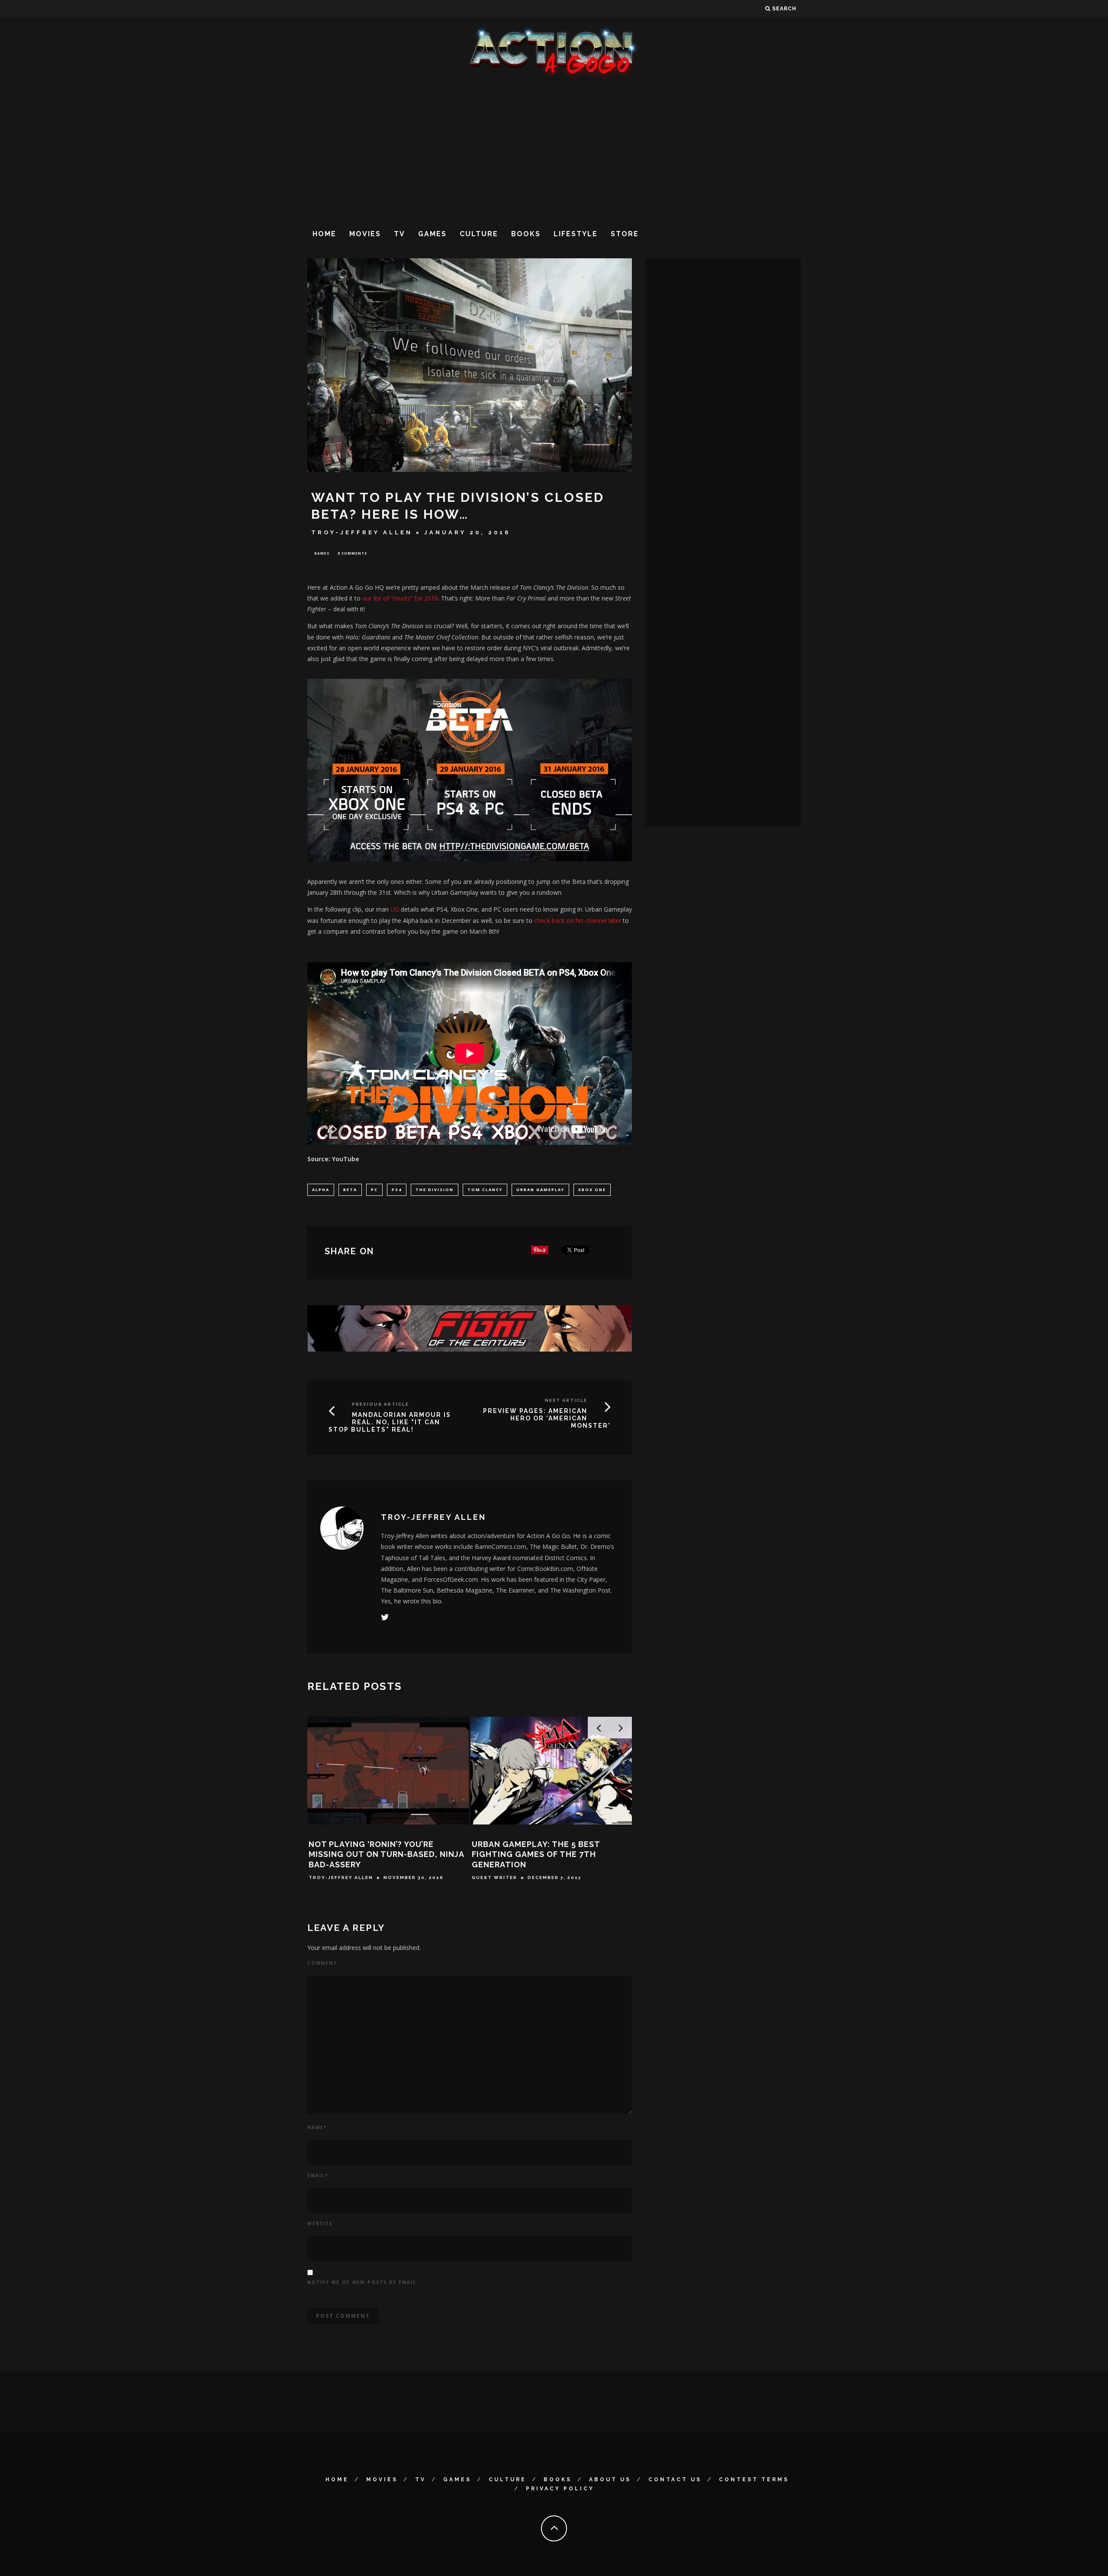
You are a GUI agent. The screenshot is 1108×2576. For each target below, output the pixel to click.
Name (317, 2127)
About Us (610, 2480)
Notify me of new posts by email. (363, 2282)
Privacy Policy (560, 2489)
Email (318, 2175)
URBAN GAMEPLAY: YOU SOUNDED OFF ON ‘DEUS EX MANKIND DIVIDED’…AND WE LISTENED (554, 1854)
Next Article (566, 1400)
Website (320, 2223)
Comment (322, 1963)
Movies (365, 234)
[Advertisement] (554, 151)
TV (399, 234)
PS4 (397, 1190)
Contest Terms (754, 2480)
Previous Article (380, 1404)
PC (374, 1190)
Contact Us (675, 2480)
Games (432, 234)
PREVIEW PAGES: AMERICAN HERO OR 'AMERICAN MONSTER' (547, 1418)
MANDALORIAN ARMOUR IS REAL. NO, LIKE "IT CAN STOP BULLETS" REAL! (390, 1422)
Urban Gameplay (540, 1190)
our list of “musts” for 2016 (399, 598)
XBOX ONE (592, 1190)
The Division (435, 1190)
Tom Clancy (485, 1190)
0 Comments (352, 553)
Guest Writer (500, 1877)
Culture (479, 234)
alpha (321, 1190)
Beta (350, 1190)
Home (324, 234)
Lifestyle (576, 234)
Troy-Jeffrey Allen (362, 532)
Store (625, 234)
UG (395, 909)
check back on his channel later (578, 920)
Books (526, 234)
